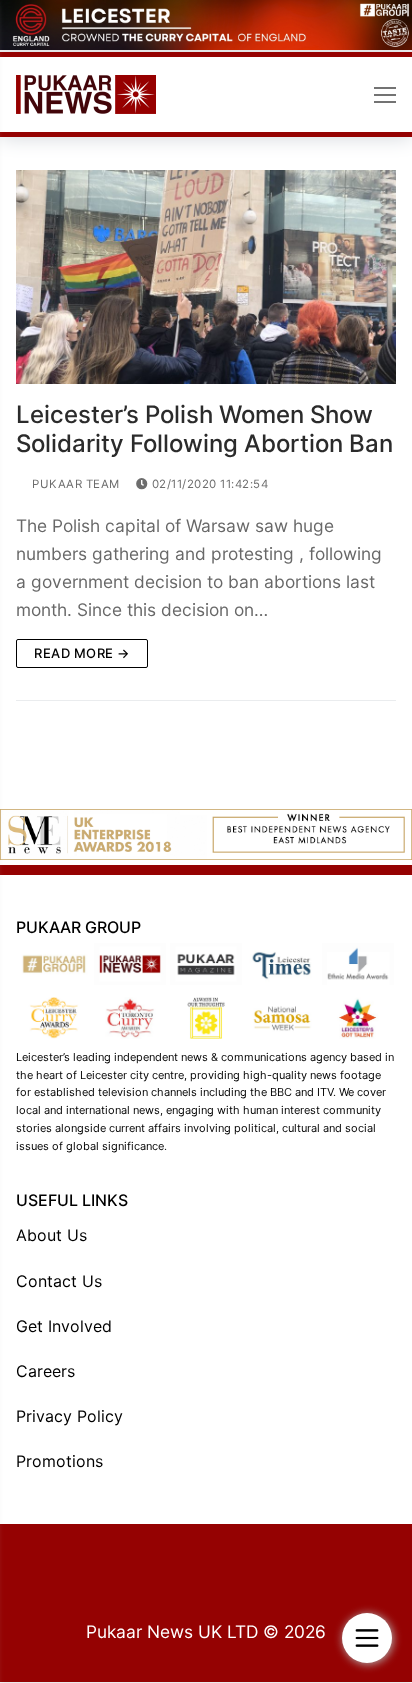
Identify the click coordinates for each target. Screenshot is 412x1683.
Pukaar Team (74, 484)
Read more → (82, 653)
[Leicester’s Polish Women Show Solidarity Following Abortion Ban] (206, 277)
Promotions (59, 1461)
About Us (51, 1235)
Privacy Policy (69, 1416)
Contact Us (59, 1281)
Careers (45, 1371)
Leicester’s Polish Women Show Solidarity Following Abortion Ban (204, 429)
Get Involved (64, 1326)
